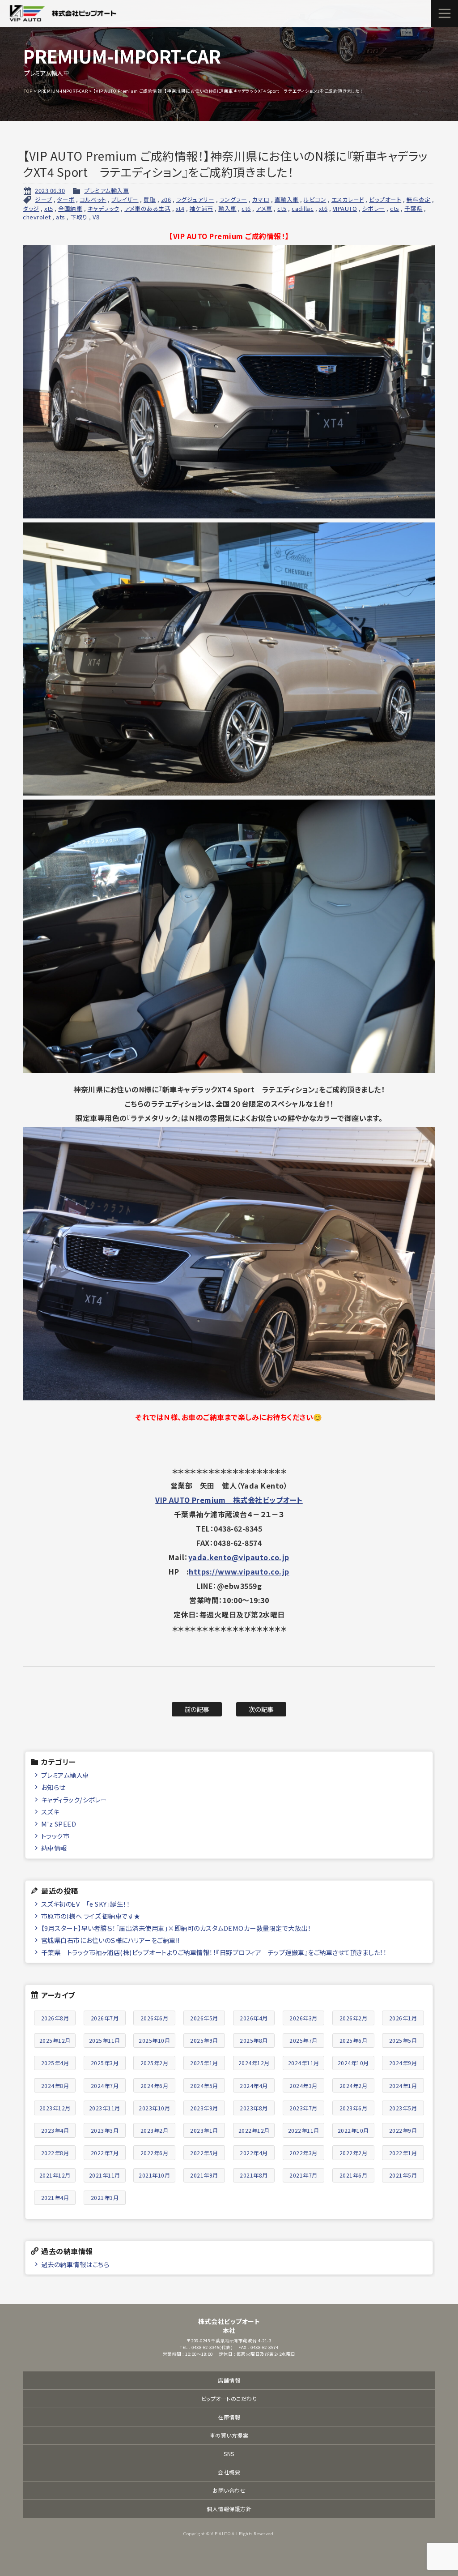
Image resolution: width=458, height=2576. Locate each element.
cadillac (303, 208)
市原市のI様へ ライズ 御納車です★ (91, 1916)
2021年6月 (354, 2175)
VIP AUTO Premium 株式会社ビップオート (229, 1500)
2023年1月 (204, 2130)
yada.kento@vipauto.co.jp (239, 1557)
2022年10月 (353, 2130)
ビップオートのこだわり (229, 2398)
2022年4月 (254, 2153)
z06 (166, 199)
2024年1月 (403, 2086)
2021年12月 (55, 2175)
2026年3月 (303, 2018)
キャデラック (104, 208)
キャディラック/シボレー (74, 1799)
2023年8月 (254, 2108)
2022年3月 (303, 2153)
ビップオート (385, 199)
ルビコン (315, 199)
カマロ (261, 199)
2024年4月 (254, 2086)
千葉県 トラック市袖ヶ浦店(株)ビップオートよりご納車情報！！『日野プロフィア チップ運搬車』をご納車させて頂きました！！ (214, 1952)
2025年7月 (303, 2040)
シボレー (374, 208)
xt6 (323, 208)
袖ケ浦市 (201, 208)
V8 (96, 217)
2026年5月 (204, 2018)
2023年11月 (105, 2108)
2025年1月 (204, 2063)
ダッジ (31, 208)
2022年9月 (403, 2130)
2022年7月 (105, 2153)
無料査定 (419, 199)
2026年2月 (354, 2018)
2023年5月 (403, 2108)
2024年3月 (303, 2086)
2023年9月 (204, 2108)
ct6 (246, 208)
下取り (79, 217)
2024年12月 (254, 2063)
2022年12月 (254, 2130)
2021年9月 (204, 2175)
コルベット (93, 199)
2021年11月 (105, 2175)
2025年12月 (55, 2040)
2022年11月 (304, 2130)
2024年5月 (204, 2086)
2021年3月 (105, 2197)
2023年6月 (354, 2108)
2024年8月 (55, 2086)
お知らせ (53, 1787)
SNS (229, 2454)
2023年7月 (303, 2108)
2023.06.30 (50, 190)
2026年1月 (403, 2018)
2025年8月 (254, 2040)
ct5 (282, 208)
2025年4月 (55, 2063)
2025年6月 (354, 2040)
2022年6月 (155, 2153)
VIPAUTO (345, 208)
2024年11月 (304, 2063)
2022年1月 (403, 2153)
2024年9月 (403, 2063)
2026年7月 (105, 2018)
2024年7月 (105, 2086)
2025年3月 (105, 2063)
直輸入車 (287, 199)
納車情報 (54, 1848)
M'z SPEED (59, 1824)
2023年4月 (55, 2130)
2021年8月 (254, 2175)
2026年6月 (155, 2018)
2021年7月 (303, 2175)
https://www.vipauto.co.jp (239, 1571)
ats (61, 217)
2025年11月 (105, 2040)
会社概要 (229, 2472)
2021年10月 (154, 2175)
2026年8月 (55, 2018)
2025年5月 (403, 2040)
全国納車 (70, 208)
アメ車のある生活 (147, 208)
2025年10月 (154, 2040)
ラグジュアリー (195, 199)
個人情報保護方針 (229, 2509)
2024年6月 (155, 2086)
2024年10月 (353, 2063)
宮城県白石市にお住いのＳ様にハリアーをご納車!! (110, 1940)
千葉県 (413, 208)
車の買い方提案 (229, 2435)
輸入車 (227, 208)
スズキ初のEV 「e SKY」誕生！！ (86, 1904)
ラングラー (233, 199)
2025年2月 (155, 2063)
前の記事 (197, 1709)
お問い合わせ (229, 2490)
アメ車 (264, 208)
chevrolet (37, 217)
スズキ (50, 1812)
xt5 (49, 208)
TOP (28, 91)
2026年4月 (254, 2018)
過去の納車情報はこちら (75, 2264)
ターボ (66, 199)
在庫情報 (229, 2417)
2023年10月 (154, 2108)
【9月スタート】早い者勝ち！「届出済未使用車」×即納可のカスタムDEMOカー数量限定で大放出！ (176, 1928)
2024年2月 (354, 2086)
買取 (150, 199)
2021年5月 (403, 2175)
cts (395, 208)
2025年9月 (204, 2040)
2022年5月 (204, 2153)
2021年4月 (55, 2197)
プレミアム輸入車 (106, 190)
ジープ (44, 199)
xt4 (180, 208)
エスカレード (348, 199)
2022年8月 (55, 2153)
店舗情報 (229, 2380)
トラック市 (55, 1836)
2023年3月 (105, 2130)
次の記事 (261, 1709)
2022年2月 (354, 2153)
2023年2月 (155, 2130)
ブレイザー (125, 199)
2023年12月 (55, 2108)
